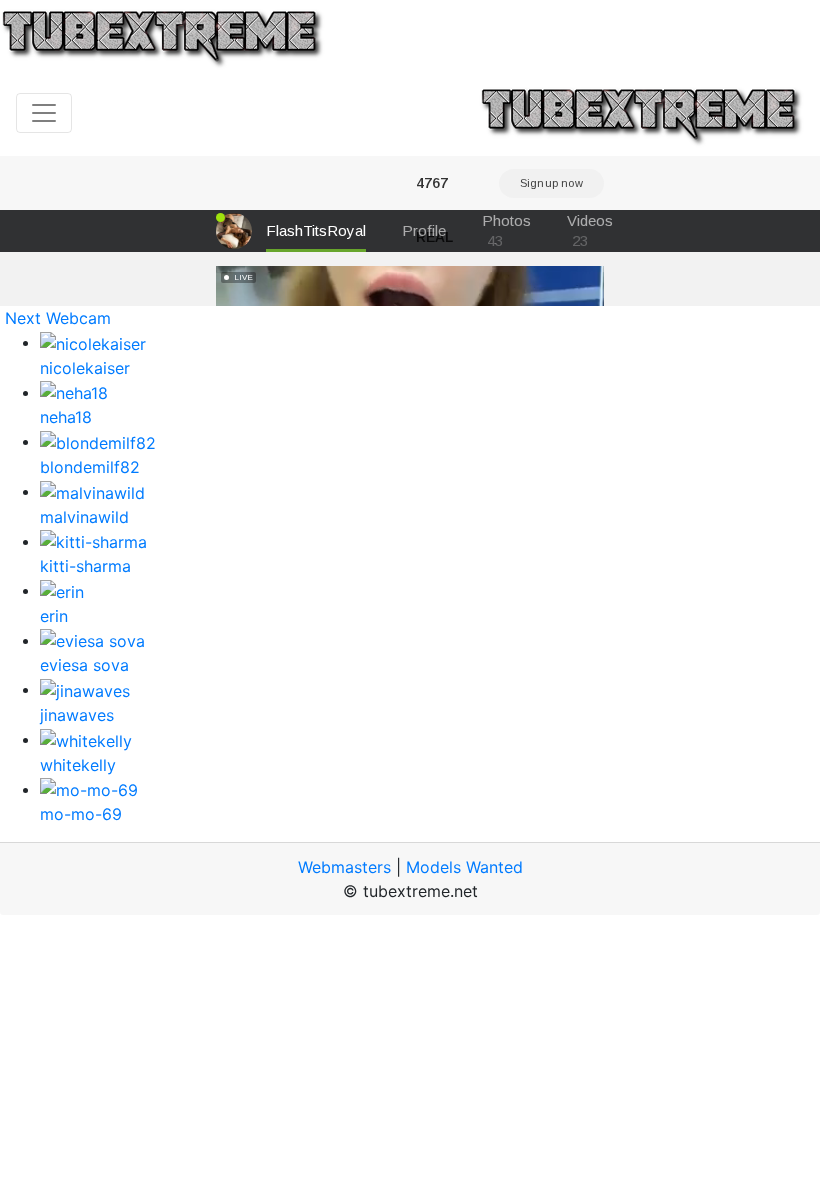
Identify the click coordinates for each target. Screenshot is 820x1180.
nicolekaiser (85, 368)
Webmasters (344, 867)
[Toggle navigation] (44, 113)
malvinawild (84, 517)
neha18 (66, 417)
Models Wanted (464, 867)
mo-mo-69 (81, 814)
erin (54, 616)
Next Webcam (58, 318)
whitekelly (78, 765)
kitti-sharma (85, 566)
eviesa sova (84, 665)
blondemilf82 (90, 467)
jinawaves (77, 715)
